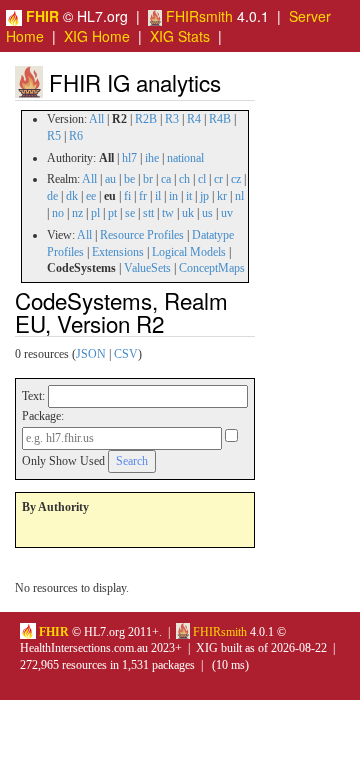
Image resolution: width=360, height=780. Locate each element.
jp (204, 196)
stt (148, 213)
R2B (146, 119)
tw (168, 213)
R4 (194, 119)
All (96, 119)
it (189, 196)
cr (218, 179)
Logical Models (189, 252)
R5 (54, 136)
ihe (152, 158)
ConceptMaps (212, 268)
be (129, 179)
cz (236, 179)
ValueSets (147, 268)
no (58, 213)
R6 (76, 136)
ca (166, 179)
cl (202, 179)
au (110, 179)
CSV (126, 354)
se (130, 213)
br (148, 179)
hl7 (129, 158)
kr (222, 196)
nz (77, 213)
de (52, 196)
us (207, 213)
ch (184, 179)
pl (95, 213)
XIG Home (97, 36)
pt (112, 213)
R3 (172, 119)
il (158, 196)
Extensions (118, 252)
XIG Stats (180, 36)
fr (143, 196)
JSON (91, 354)
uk (188, 213)
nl (239, 196)
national (185, 158)
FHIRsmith (197, 16)
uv (227, 213)
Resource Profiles (142, 235)
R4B (220, 119)
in (173, 196)
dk (72, 196)
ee (91, 196)
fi (127, 196)
